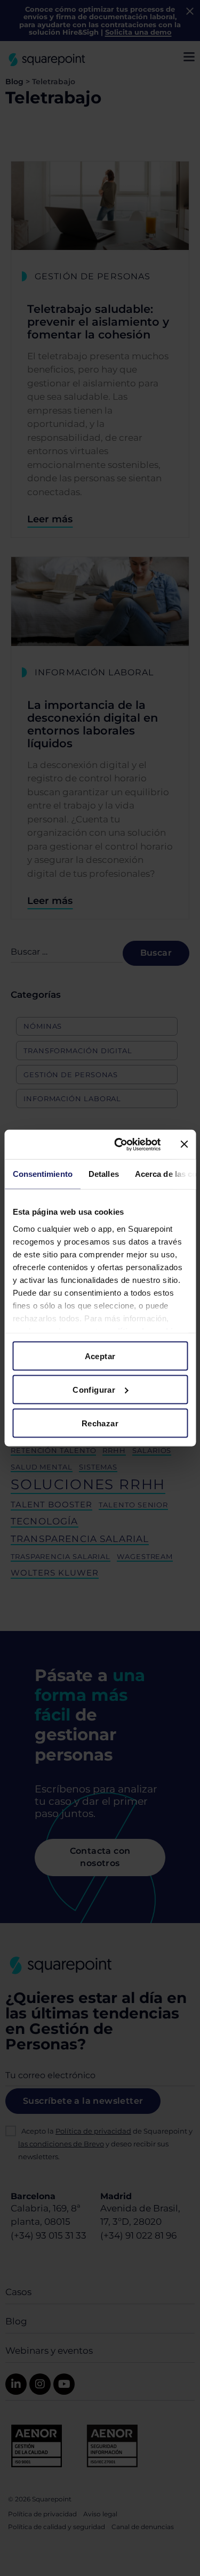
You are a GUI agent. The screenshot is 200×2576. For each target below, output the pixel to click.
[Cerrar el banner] (184, 1144)
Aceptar (100, 1356)
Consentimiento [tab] (42, 1174)
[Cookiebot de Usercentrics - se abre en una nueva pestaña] (119, 1144)
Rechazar (100, 1423)
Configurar (94, 1390)
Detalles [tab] (103, 1174)
